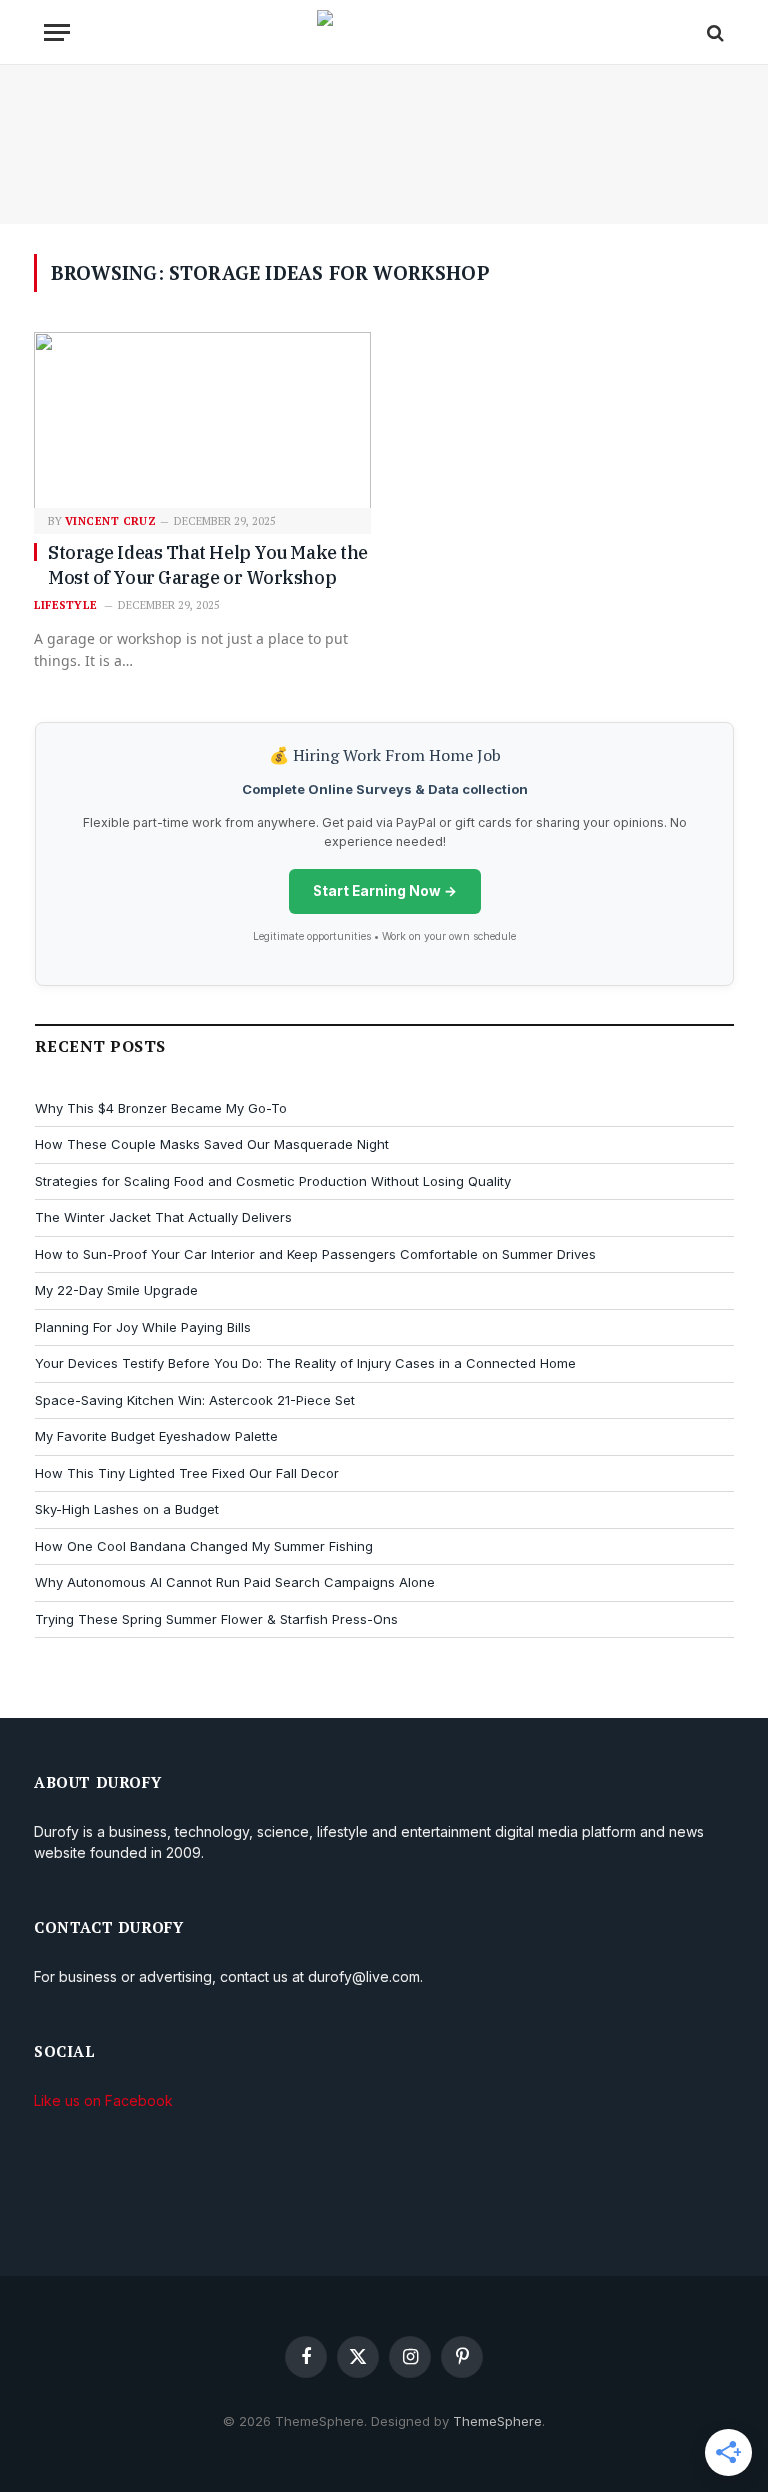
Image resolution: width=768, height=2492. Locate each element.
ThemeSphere (497, 2421)
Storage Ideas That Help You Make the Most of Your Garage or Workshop (208, 564)
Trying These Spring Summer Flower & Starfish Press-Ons (216, 1619)
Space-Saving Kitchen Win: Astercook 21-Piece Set (195, 1400)
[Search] (713, 32)
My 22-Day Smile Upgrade (116, 1290)
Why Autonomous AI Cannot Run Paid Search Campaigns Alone (235, 1582)
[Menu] (57, 32)
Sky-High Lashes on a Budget (127, 1509)
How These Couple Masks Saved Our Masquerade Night (212, 1144)
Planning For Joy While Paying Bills (143, 1327)
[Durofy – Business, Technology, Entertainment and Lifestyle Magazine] (384, 32)
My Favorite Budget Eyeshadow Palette (156, 1436)
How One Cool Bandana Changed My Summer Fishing (204, 1546)
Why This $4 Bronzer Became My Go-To (161, 1108)
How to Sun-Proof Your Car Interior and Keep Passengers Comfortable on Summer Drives (315, 1254)
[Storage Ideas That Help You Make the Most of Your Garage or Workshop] (202, 421)
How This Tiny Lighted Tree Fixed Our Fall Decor (187, 1473)
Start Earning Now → (385, 891)
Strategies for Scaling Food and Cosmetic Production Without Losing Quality (273, 1181)
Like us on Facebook (103, 2100)
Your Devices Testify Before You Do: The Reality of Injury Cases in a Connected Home (305, 1363)
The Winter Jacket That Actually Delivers (163, 1217)
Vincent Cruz (110, 521)
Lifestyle (65, 605)
